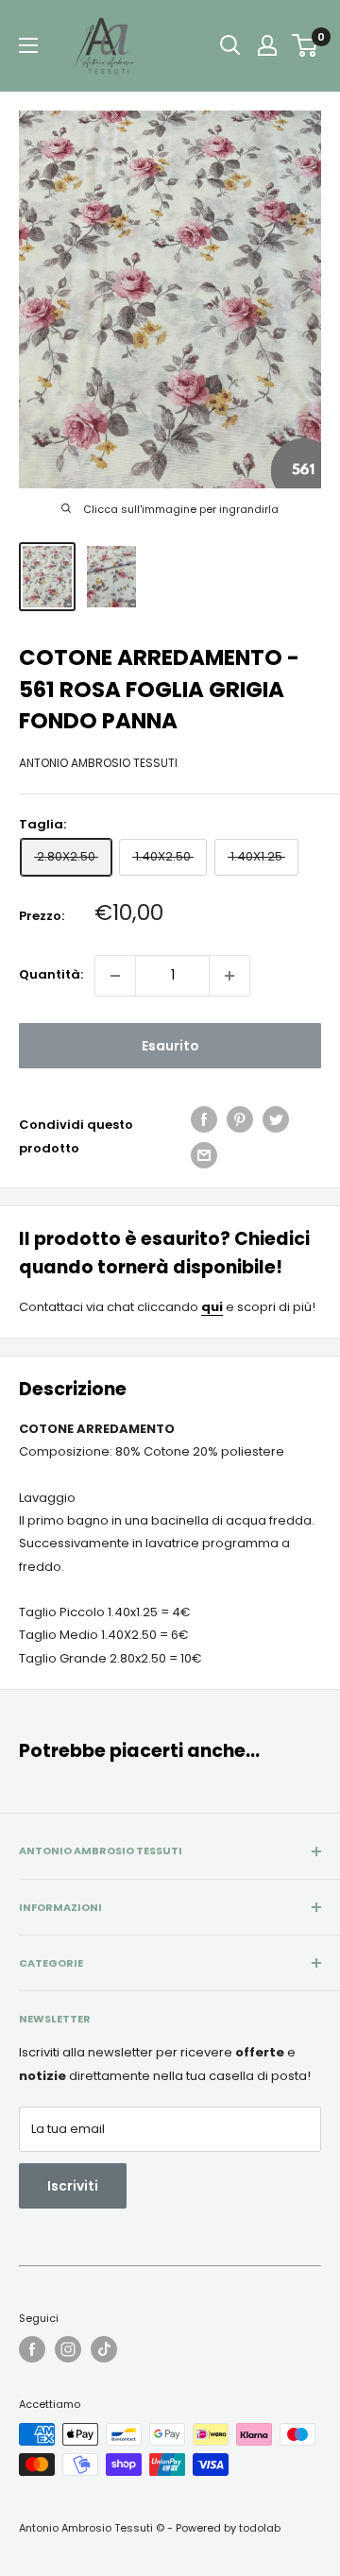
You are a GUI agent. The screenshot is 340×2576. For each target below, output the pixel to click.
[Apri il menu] (28, 45)
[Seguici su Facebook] (32, 2349)
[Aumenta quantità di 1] (229, 976)
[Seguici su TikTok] (104, 2349)
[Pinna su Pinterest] (240, 1119)
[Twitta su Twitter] (276, 1119)
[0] (306, 45)
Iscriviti (73, 2186)
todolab (260, 2528)
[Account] (267, 45)
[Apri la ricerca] (230, 45)
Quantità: (51, 974)
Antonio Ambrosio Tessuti (98, 763)
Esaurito (170, 1046)
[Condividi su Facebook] (204, 1119)
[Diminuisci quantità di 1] (115, 976)
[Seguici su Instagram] (68, 2349)
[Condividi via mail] (204, 1155)
